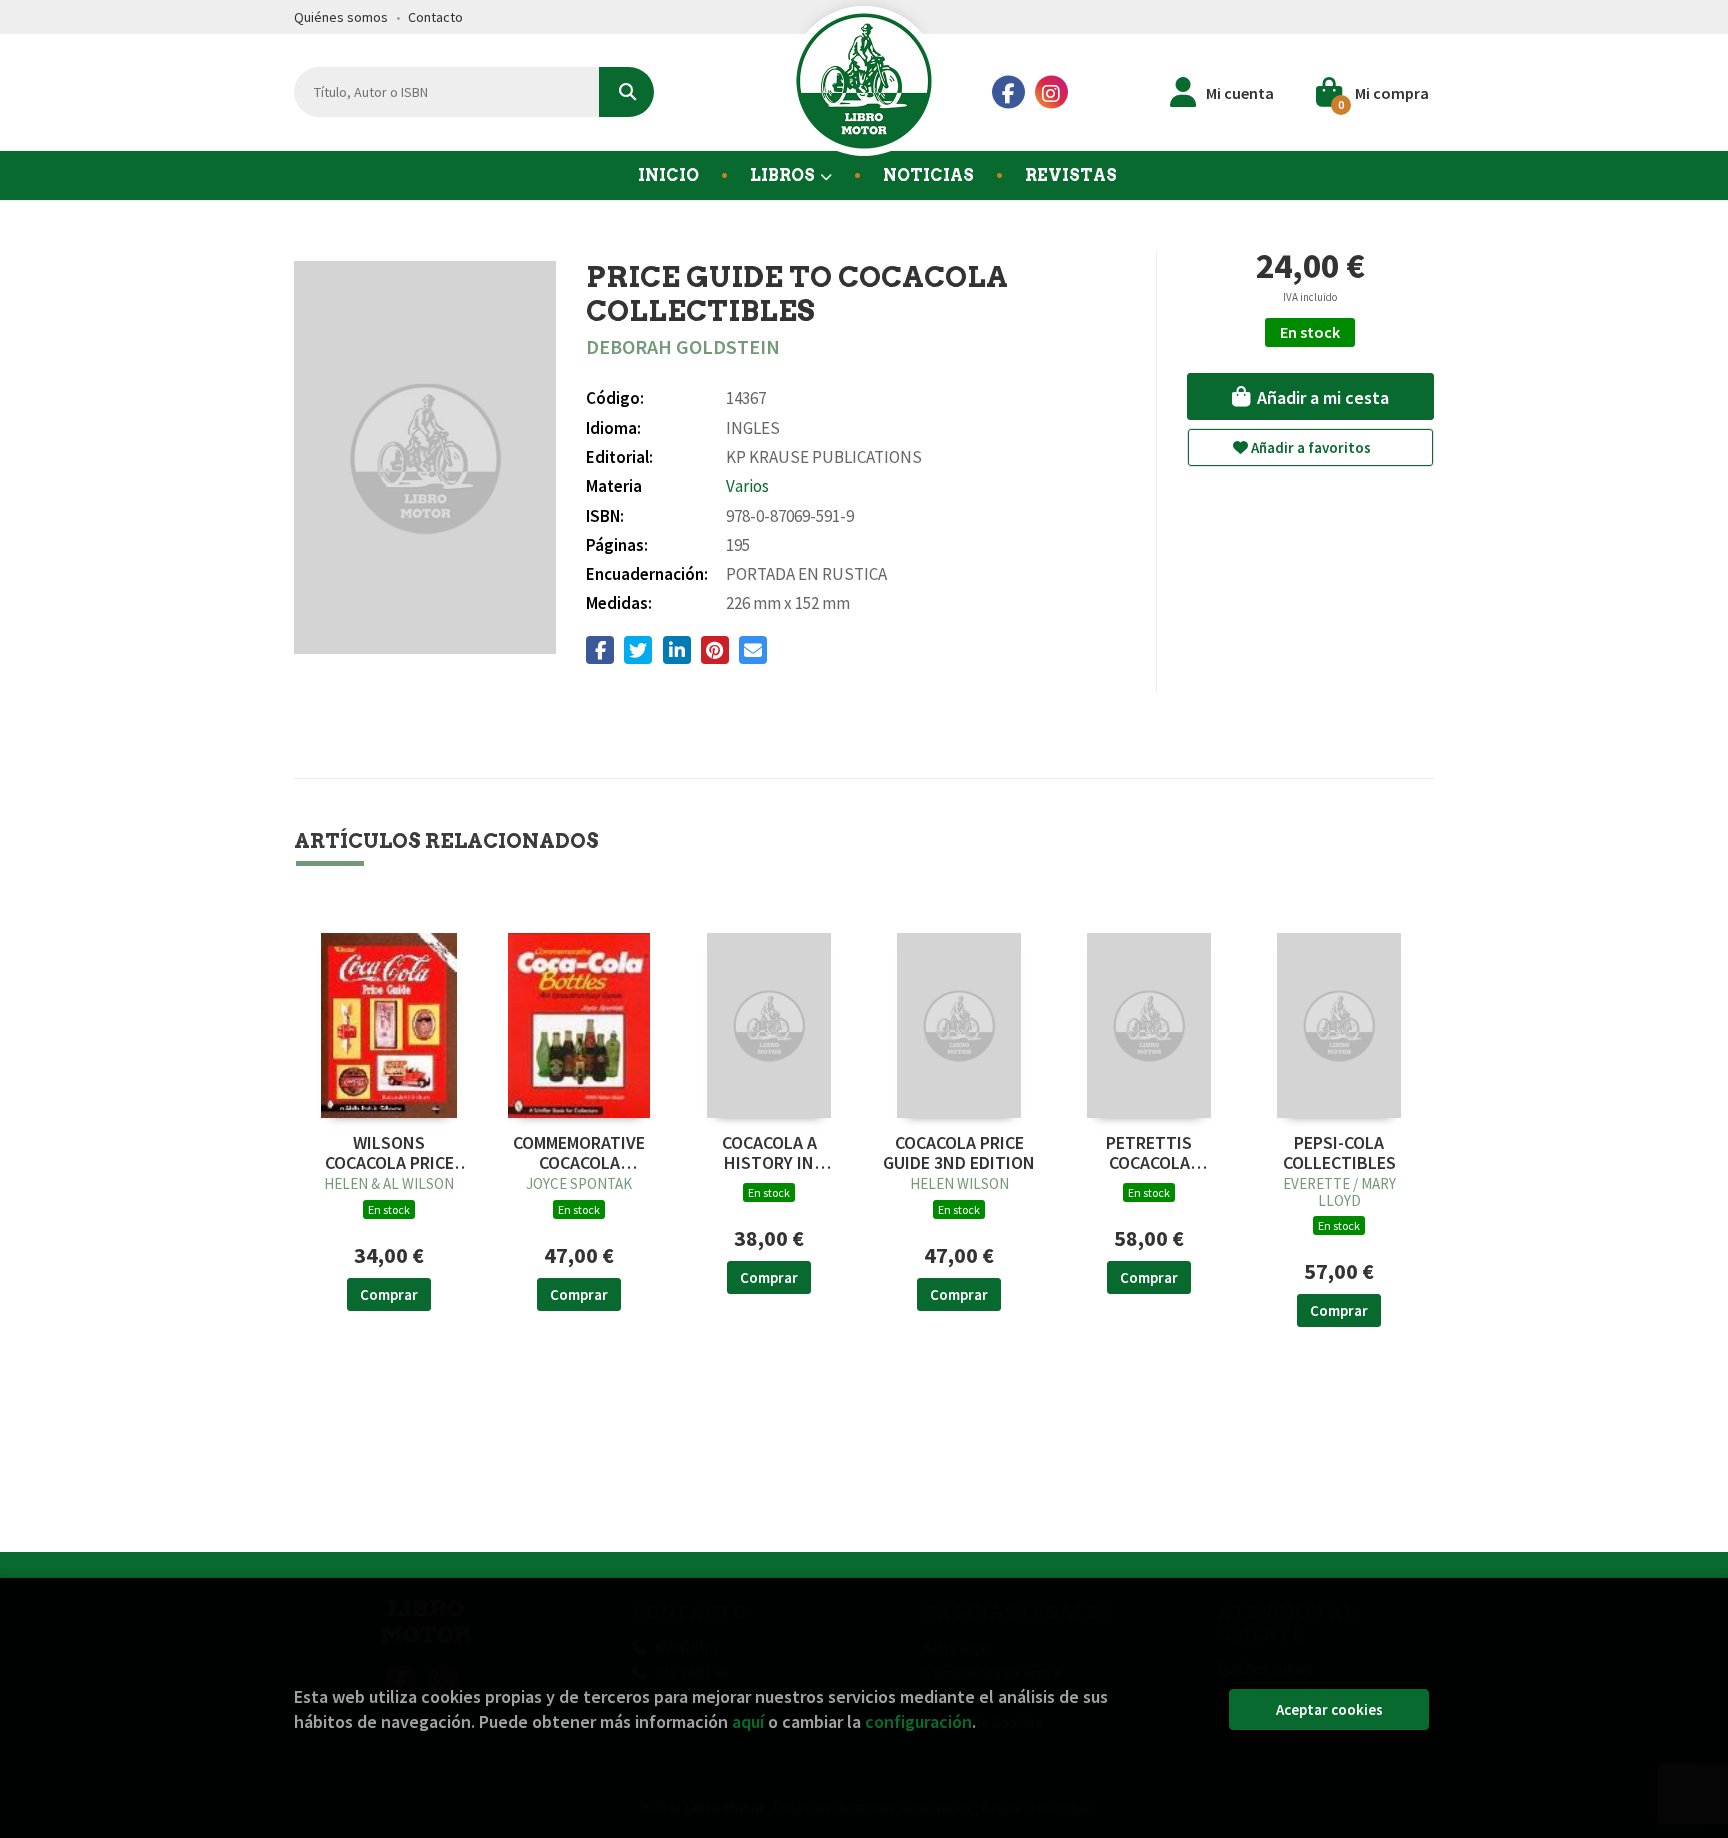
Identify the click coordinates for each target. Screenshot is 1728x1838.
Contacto (435, 17)
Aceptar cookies (1329, 1709)
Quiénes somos (341, 17)
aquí (748, 1721)
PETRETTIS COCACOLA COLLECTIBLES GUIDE (1149, 1153)
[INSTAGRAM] (1051, 92)
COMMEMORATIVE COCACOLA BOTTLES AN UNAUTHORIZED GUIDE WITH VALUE (579, 1153)
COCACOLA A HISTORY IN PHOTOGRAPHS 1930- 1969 (769, 1153)
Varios (747, 486)
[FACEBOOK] (1008, 92)
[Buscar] (626, 92)
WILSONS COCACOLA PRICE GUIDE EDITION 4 (389, 1153)
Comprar (389, 1294)
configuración (918, 1721)
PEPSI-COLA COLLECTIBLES (1339, 1153)
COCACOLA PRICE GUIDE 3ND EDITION (959, 1153)
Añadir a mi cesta (1321, 397)
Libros (784, 175)
